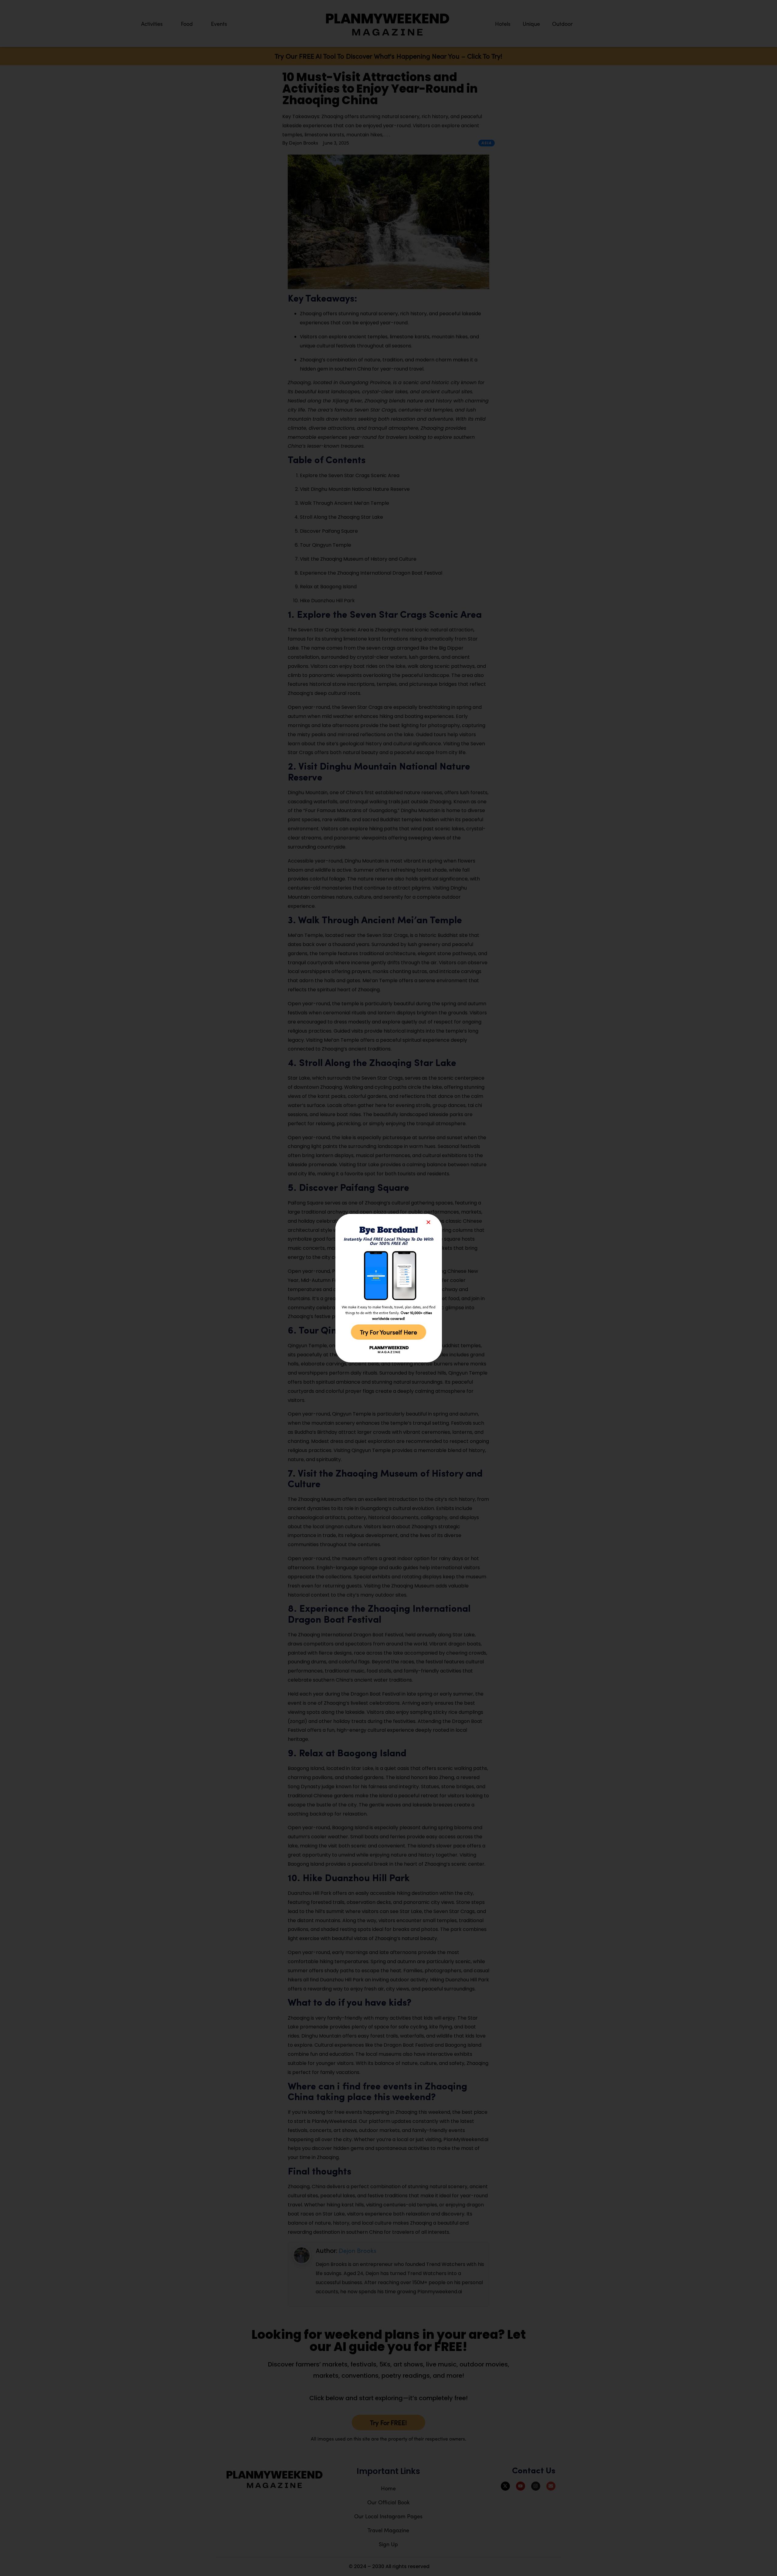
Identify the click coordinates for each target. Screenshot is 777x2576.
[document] (388, 1288)
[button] (428, 1222)
